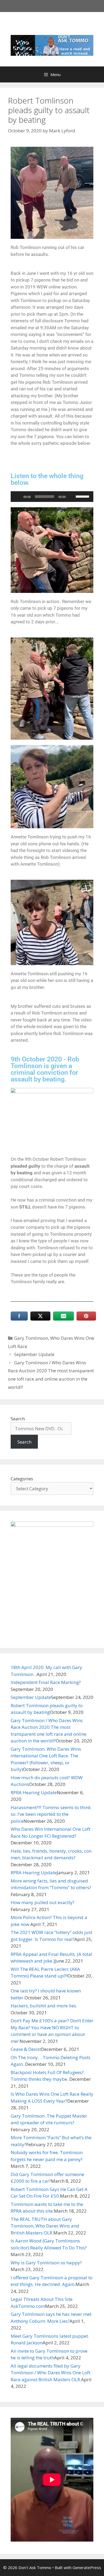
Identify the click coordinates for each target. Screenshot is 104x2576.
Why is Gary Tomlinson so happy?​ (46, 2263)
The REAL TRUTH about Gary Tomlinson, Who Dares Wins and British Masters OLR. (45, 2226)
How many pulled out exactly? (43, 1902)
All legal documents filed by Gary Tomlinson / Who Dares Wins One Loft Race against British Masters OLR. (51, 2373)
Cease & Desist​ (26, 2049)
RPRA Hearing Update (34, 1792)
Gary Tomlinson (31, 1338)
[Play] (18, 497)
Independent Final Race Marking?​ (46, 1682)
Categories (22, 1479)
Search (18, 1419)
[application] (52, 497)
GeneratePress (87, 2567)
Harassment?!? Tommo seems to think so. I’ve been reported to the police (51, 1814)
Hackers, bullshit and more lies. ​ (44, 2006)
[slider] (83, 496)
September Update (34, 1354)
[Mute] (71, 497)
